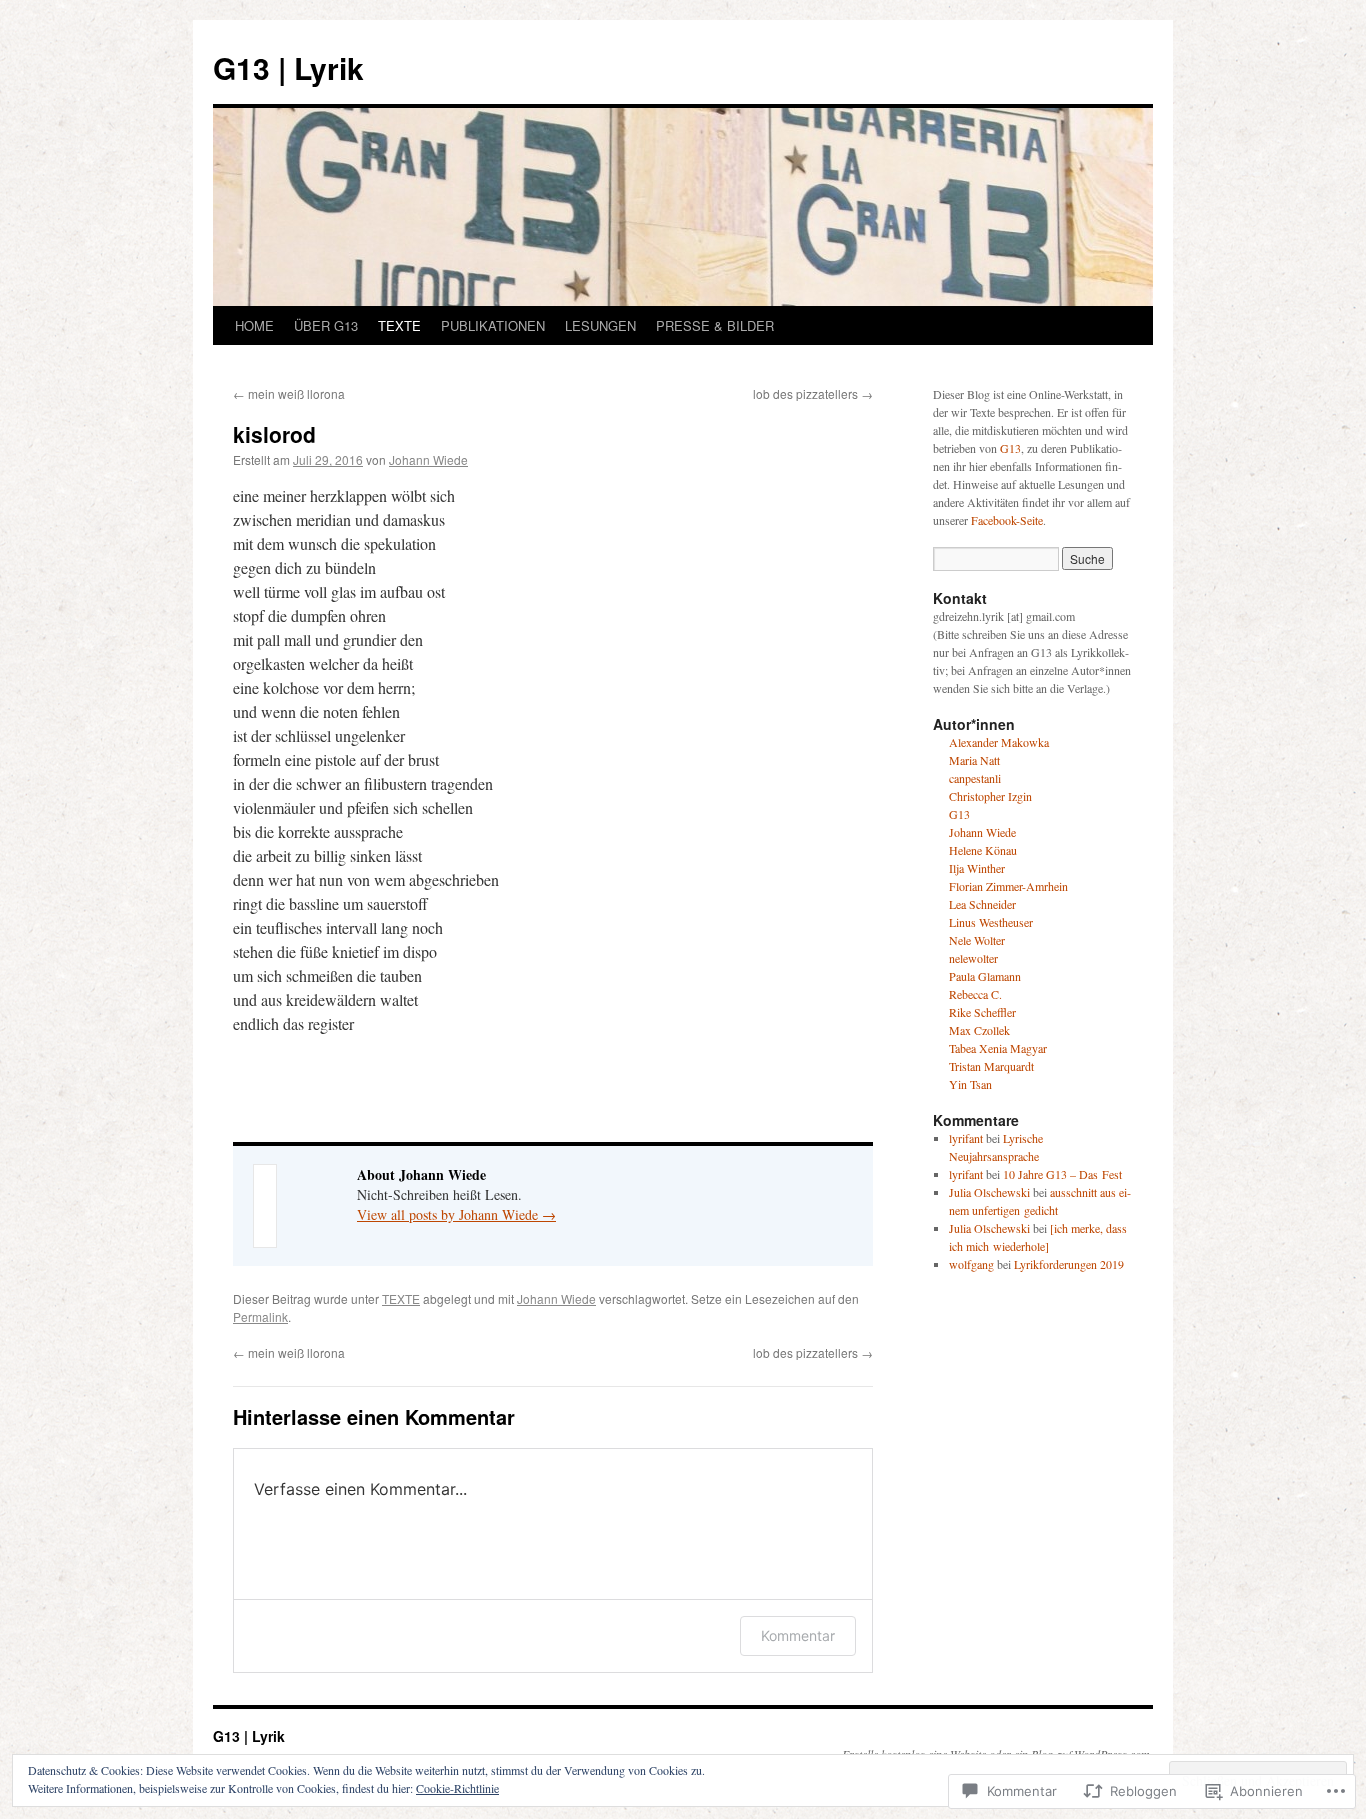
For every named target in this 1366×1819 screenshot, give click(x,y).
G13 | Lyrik (288, 67)
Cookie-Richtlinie (457, 1788)
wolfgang (971, 1264)
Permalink (260, 1316)
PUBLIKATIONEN (493, 325)
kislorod (274, 434)
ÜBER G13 (326, 325)
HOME (254, 325)
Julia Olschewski (989, 1192)
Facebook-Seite (1007, 520)
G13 (1010, 448)
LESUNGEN (600, 325)
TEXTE (399, 325)
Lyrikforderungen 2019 (1069, 1264)
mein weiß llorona (289, 393)
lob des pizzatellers (813, 393)
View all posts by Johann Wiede (456, 1214)
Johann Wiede (428, 459)
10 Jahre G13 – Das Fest (1062, 1174)
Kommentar (798, 1635)
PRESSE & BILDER (715, 325)
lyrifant (966, 1138)
